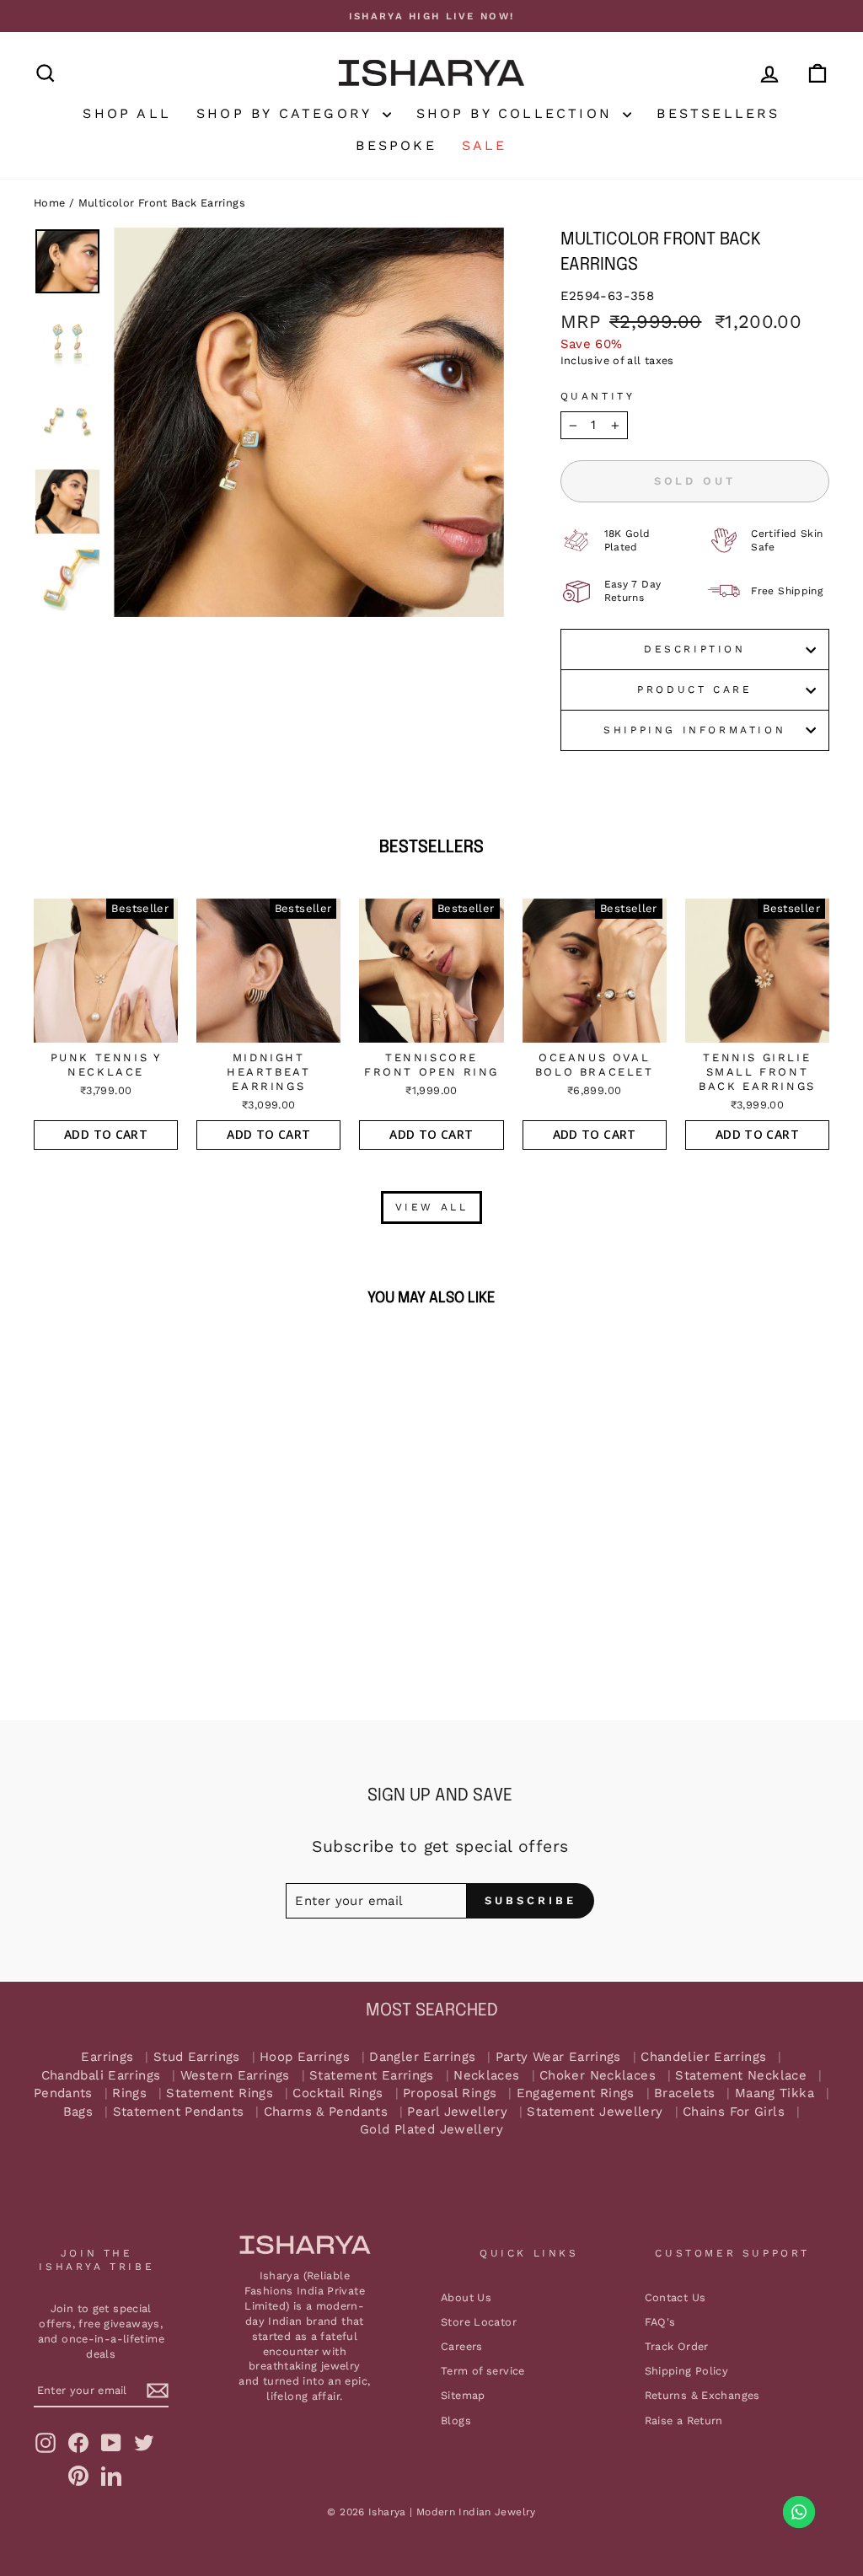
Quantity (598, 396)
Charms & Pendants (326, 2112)
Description (695, 649)
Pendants (63, 2093)
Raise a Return (684, 2420)
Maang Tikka (775, 2093)
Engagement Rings (576, 2093)
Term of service (483, 2371)
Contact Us (675, 2297)
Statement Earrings (372, 2076)
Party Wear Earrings (558, 2057)
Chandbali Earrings (101, 2076)
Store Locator (479, 2322)
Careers (462, 2346)
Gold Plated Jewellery (431, 2130)
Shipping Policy (687, 2371)
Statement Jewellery (595, 2112)
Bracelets (684, 2093)
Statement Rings (220, 2093)
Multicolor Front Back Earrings (162, 203)
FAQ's (660, 2322)
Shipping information (694, 730)
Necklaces (486, 2076)
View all (432, 1207)
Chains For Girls (734, 2112)
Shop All (127, 113)
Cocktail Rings (338, 2093)
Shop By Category (287, 113)
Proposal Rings (450, 2093)
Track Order (677, 2346)
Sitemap (463, 2395)
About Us (466, 2297)
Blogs (456, 2420)
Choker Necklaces (598, 2076)
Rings (129, 2093)
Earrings (107, 2057)
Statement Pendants (179, 2112)
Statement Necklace (741, 2076)
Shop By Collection (518, 113)
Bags (78, 2112)
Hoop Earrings (305, 2057)
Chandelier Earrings (703, 2057)
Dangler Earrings (422, 2057)
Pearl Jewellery (457, 2112)
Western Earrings (235, 2076)
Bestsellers (718, 113)
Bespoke (396, 145)
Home (50, 203)
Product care (694, 690)
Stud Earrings (197, 2057)
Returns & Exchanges (702, 2395)
